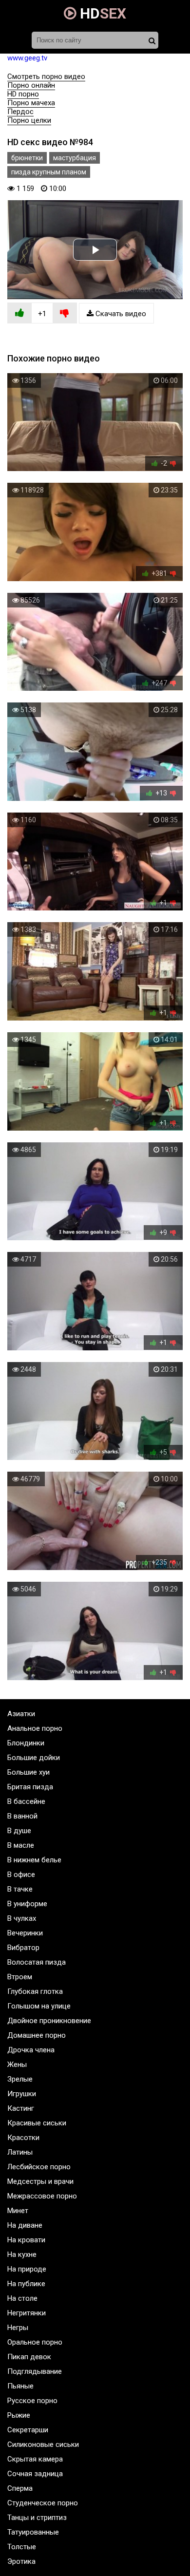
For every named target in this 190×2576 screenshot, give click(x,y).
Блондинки (26, 1743)
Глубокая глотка (35, 1991)
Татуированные (33, 2532)
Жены (17, 2065)
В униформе (27, 1904)
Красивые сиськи (37, 2123)
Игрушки (22, 2094)
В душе (19, 1831)
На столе (22, 2298)
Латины (20, 2152)
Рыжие (19, 2415)
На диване (25, 2225)
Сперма (20, 2488)
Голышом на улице (39, 2006)
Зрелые (20, 2079)
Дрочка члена (31, 2050)
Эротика (21, 2561)
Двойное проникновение (49, 2021)
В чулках (22, 1918)
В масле (21, 1845)
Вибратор (23, 1948)
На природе (27, 2269)
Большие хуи (28, 1772)
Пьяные (20, 2386)
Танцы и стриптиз (37, 2518)
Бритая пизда (30, 1787)
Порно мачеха (31, 103)
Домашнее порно (37, 2035)
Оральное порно (35, 2342)
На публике (26, 2284)
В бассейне (26, 1801)
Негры (18, 2328)
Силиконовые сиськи (43, 2444)
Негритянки (27, 2313)
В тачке (20, 1889)
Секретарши (28, 2430)
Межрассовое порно (42, 2196)
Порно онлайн (31, 85)
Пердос (20, 112)
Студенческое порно (43, 2503)
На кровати (26, 2240)
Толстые (22, 2547)
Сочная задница (35, 2474)
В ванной (22, 1816)
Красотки (23, 2138)
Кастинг (21, 2108)
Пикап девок (29, 2357)
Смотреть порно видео (46, 76)
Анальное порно (35, 1728)
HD (101, 13)
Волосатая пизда (37, 1962)
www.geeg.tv (27, 58)
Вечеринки (25, 1933)
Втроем (20, 1977)
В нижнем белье (34, 1860)
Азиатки (21, 1714)
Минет (18, 2211)
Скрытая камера (35, 2459)
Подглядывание (35, 2371)
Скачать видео (120, 314)
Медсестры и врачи (40, 2181)
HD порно (23, 94)
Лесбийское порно (39, 2167)
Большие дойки (34, 1758)
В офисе (21, 1875)
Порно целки (29, 120)
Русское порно (32, 2401)
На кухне (22, 2254)
